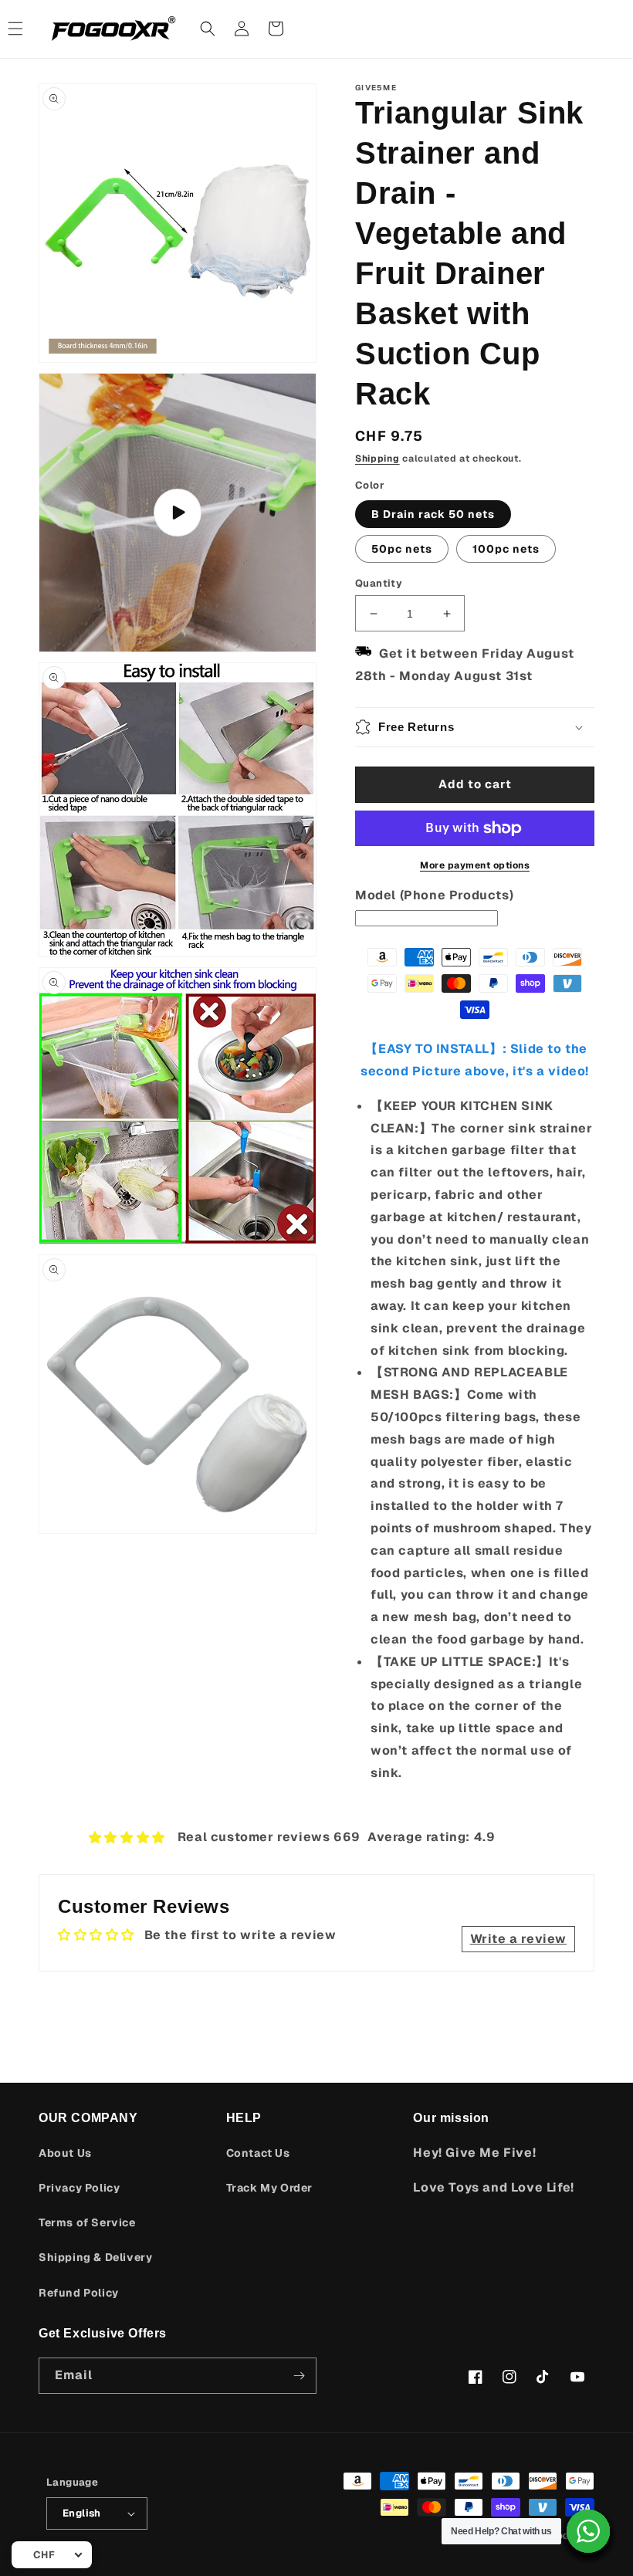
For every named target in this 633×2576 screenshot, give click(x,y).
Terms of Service (87, 2222)
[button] (208, 29)
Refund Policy (79, 2293)
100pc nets (506, 549)
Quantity (379, 583)
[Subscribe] (299, 2376)
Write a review (518, 1939)
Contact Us (258, 2153)
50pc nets (402, 549)
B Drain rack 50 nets (433, 514)
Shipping (377, 459)
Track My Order (269, 2188)
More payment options (475, 865)
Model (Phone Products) (434, 895)
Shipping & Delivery (95, 2257)
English (82, 2513)
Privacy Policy (79, 2188)
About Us (65, 2153)
